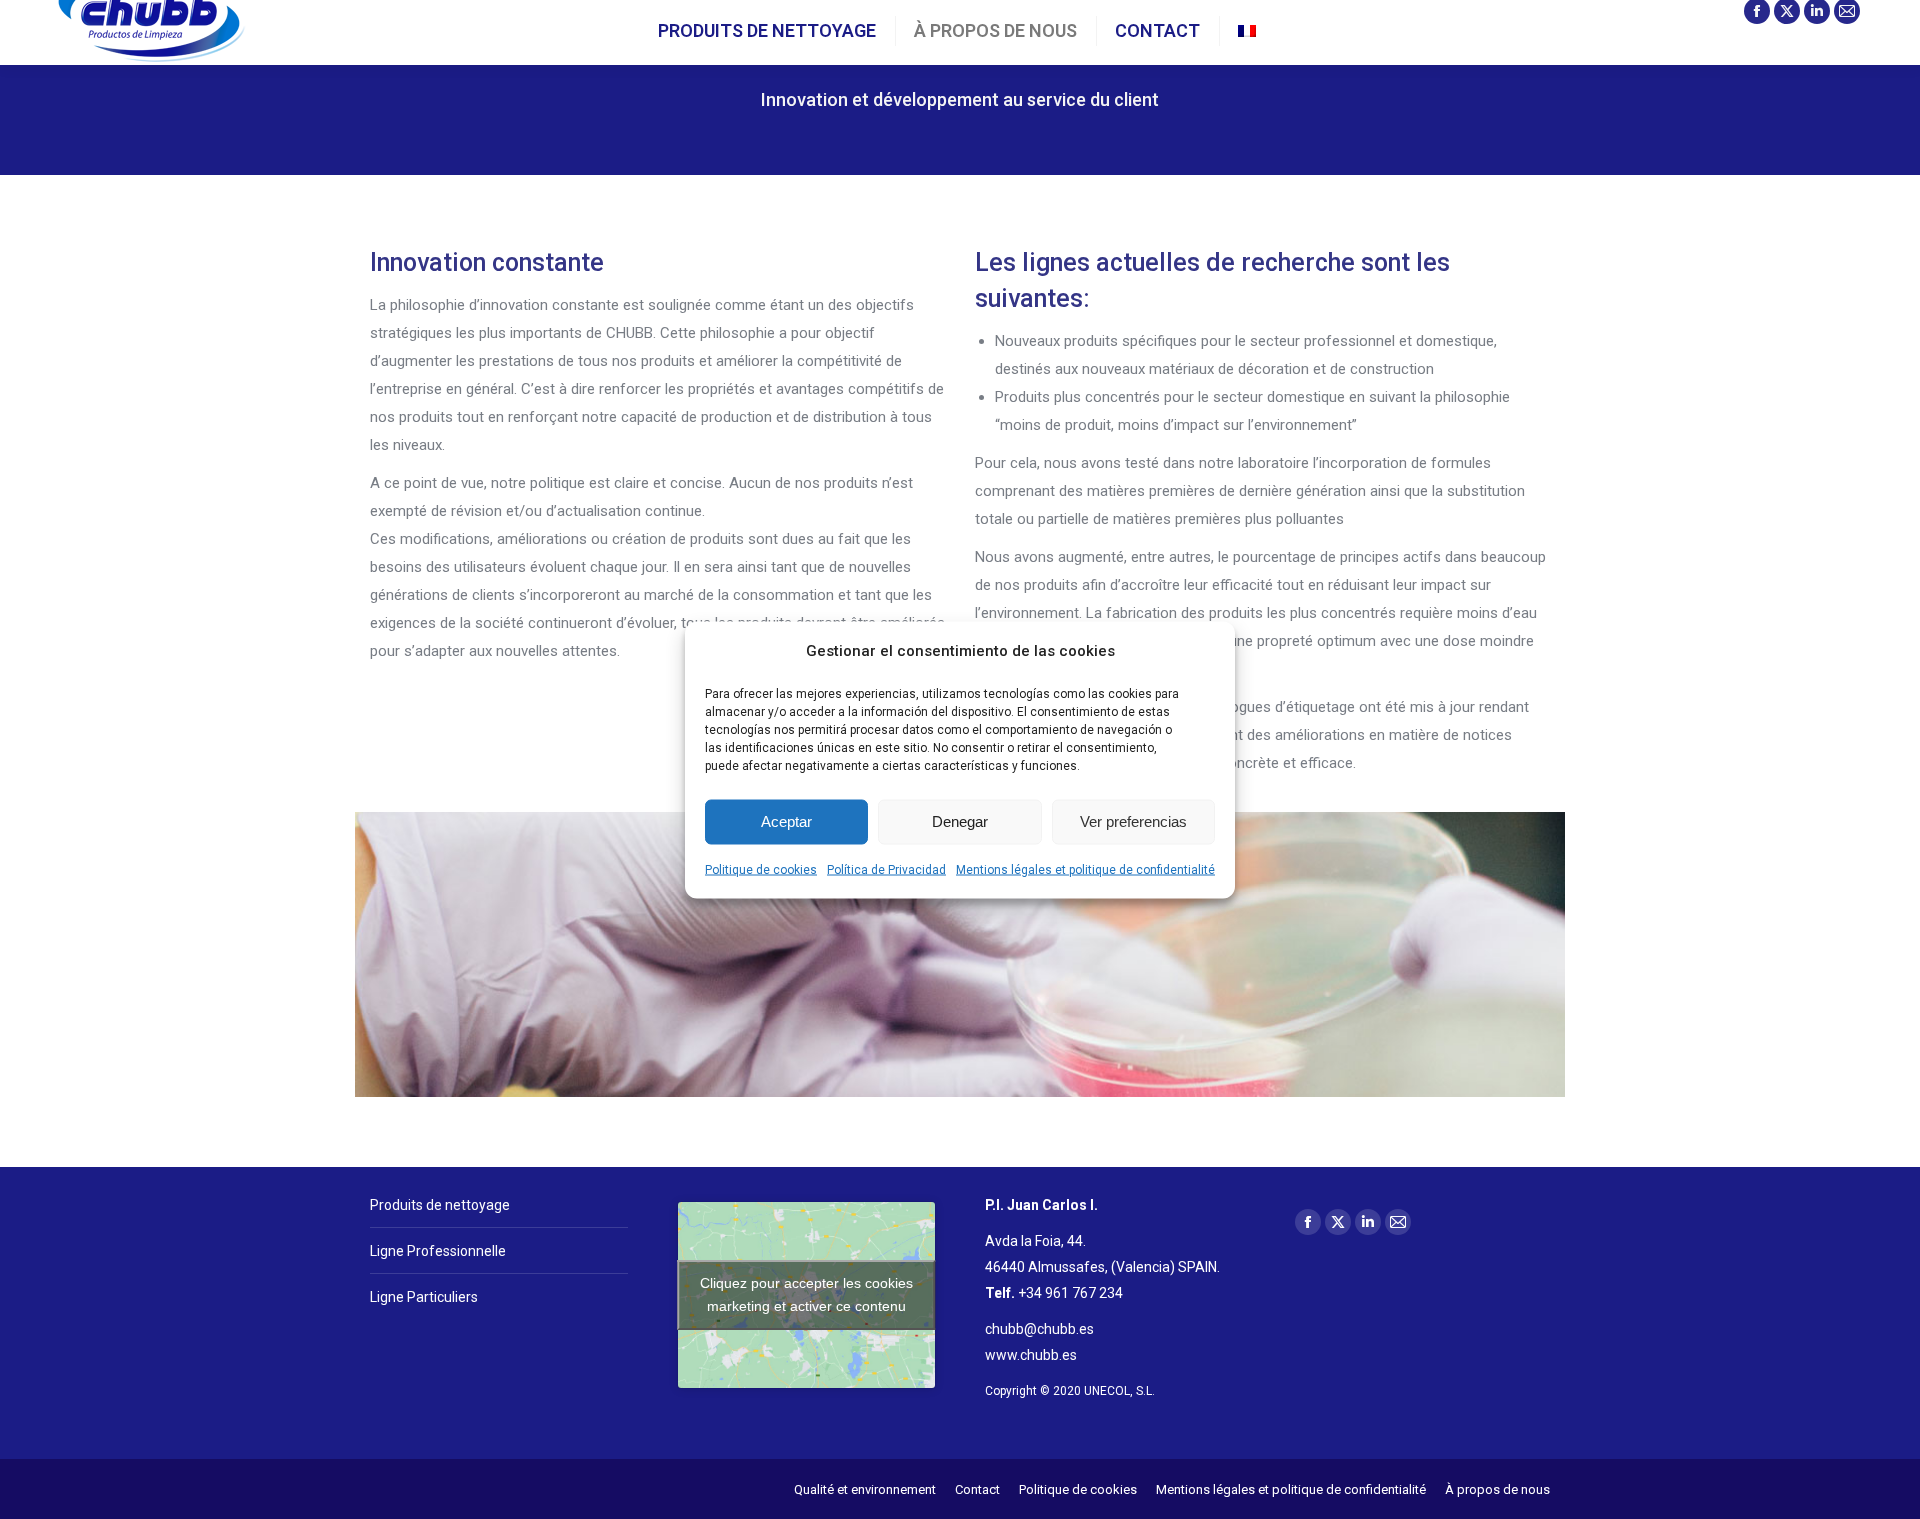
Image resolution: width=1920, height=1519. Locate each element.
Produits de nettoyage (440, 1205)
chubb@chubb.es (1039, 1329)
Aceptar (786, 821)
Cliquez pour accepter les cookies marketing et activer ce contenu (806, 1294)
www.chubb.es (1031, 1355)
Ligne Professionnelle (438, 1251)
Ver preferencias (1133, 821)
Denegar (960, 821)
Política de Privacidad (886, 869)
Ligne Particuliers (424, 1297)
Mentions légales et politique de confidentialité (1085, 869)
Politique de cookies (761, 869)
